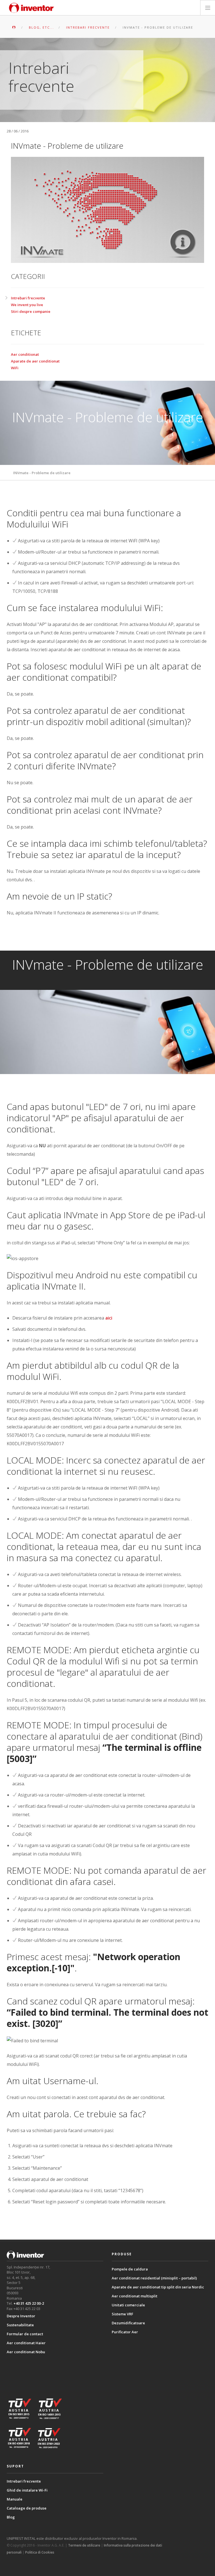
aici (109, 1318)
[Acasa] (32, 8)
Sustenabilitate (20, 2325)
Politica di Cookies (40, 2552)
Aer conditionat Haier (26, 2343)
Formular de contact (25, 2334)
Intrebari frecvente (28, 298)
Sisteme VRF (122, 2314)
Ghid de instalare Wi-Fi (27, 2490)
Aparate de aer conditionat (35, 361)
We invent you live (27, 305)
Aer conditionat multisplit (135, 2296)
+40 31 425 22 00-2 (29, 2303)
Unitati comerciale (128, 2305)
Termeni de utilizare (84, 2545)
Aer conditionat (25, 354)
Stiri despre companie (31, 311)
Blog (11, 2517)
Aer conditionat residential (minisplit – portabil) (154, 2278)
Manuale (15, 2499)
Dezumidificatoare (128, 2323)
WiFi (15, 368)
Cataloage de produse (27, 2508)
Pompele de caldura (130, 2269)
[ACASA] (14, 27)
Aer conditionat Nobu (26, 2352)
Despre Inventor (21, 2316)
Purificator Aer (125, 2332)
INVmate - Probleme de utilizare (42, 473)
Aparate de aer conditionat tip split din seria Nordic (158, 2287)
